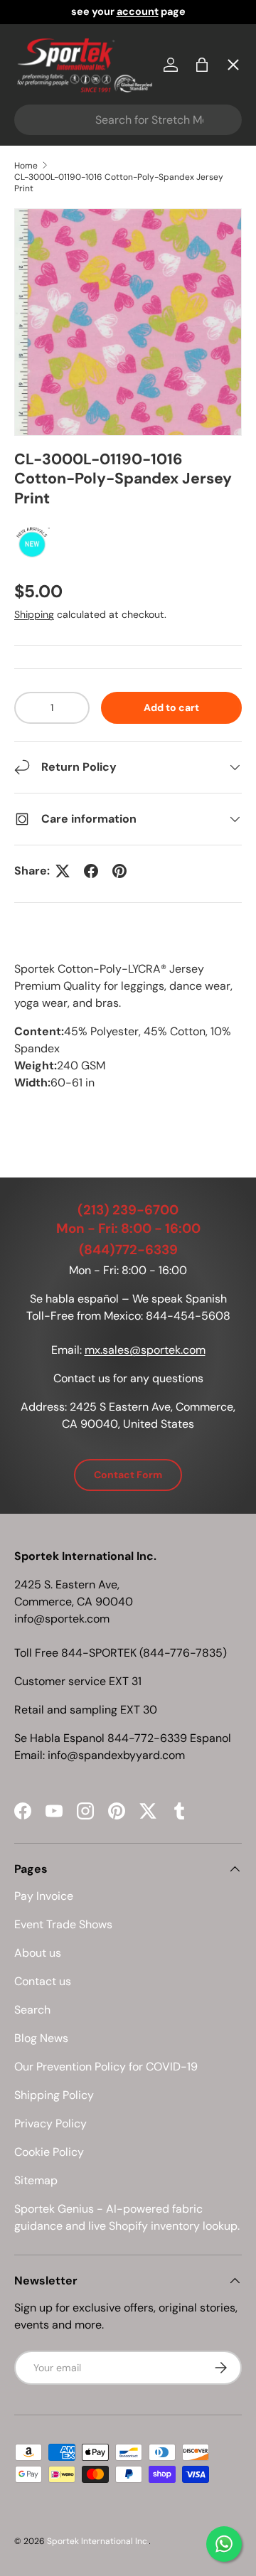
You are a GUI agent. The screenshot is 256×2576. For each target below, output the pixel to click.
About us (38, 1953)
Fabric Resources (74, 512)
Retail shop (57, 356)
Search (32, 2010)
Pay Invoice (57, 304)
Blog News (41, 2038)
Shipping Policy (54, 2095)
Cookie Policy (49, 2152)
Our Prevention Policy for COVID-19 (106, 2067)
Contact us (43, 1981)
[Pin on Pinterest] (119, 871)
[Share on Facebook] (91, 871)
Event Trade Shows (63, 1924)
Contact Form (128, 1475)
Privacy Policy (50, 2123)
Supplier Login (65, 460)
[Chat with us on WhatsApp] (224, 2544)
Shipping (34, 614)
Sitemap (36, 2180)
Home (42, 96)
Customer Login (70, 408)
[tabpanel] (128, 1040)
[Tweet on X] (63, 871)
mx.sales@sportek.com (145, 1350)
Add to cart (171, 707)
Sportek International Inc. (98, 2541)
